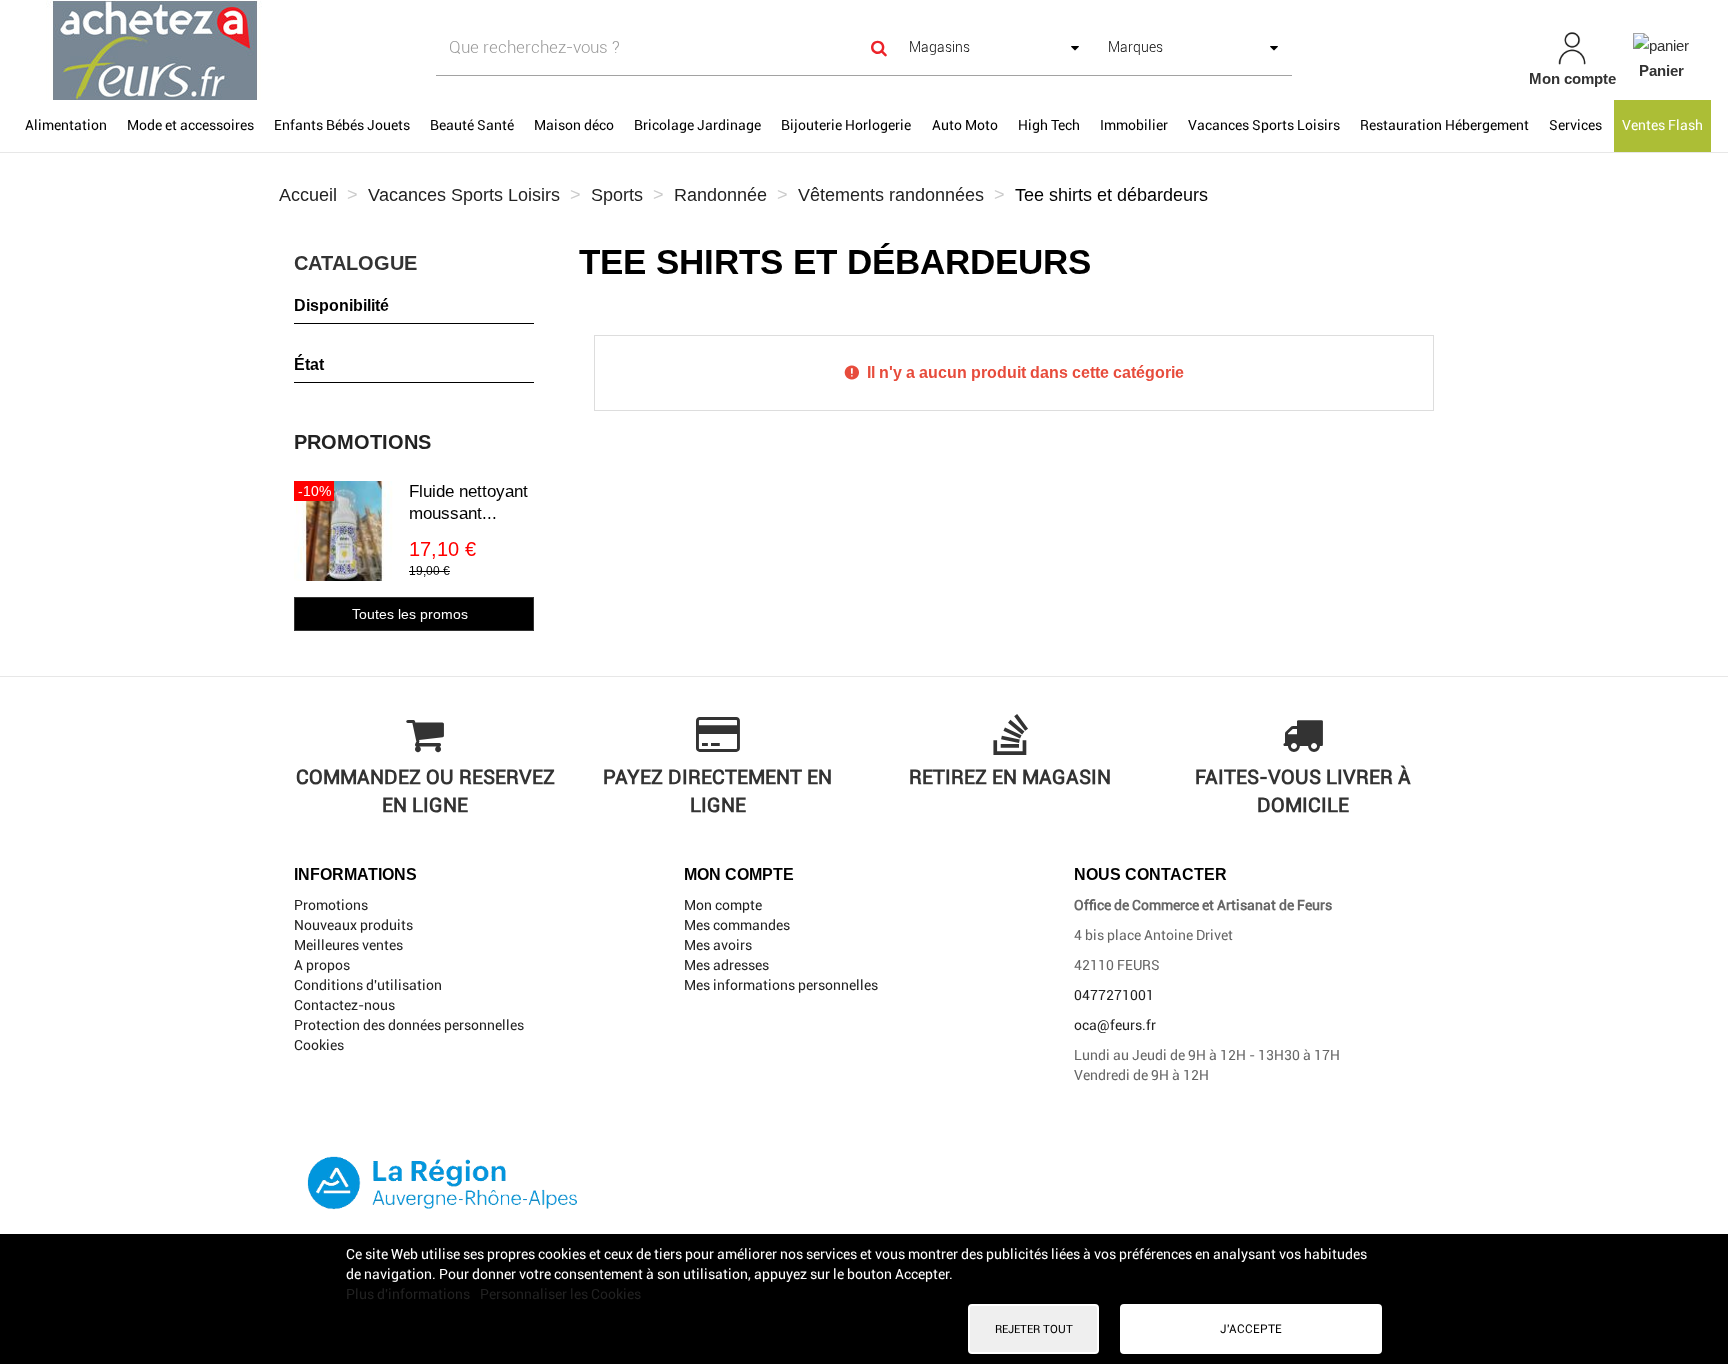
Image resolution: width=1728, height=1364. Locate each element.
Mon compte (723, 905)
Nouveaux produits (353, 925)
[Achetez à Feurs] (298, 50)
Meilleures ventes (348, 945)
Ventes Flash (1662, 125)
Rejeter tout (1034, 1329)
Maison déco (574, 125)
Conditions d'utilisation (368, 985)
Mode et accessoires (190, 125)
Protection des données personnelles (409, 1025)
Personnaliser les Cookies (560, 1294)
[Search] (879, 47)
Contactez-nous (344, 1005)
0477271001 (1114, 995)
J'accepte (1251, 1329)
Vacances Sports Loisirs (1264, 125)
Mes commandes (737, 925)
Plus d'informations (409, 1294)
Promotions (362, 442)
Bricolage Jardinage (697, 125)
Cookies (319, 1045)
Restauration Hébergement (1444, 125)
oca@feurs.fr (1115, 1025)
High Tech (1049, 125)
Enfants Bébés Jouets (342, 125)
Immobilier (1134, 125)
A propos (322, 965)
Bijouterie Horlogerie (846, 125)
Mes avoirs (718, 945)
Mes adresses (726, 965)
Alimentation (66, 125)
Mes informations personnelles (781, 985)
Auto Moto (965, 125)
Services (1575, 125)
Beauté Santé (472, 125)
